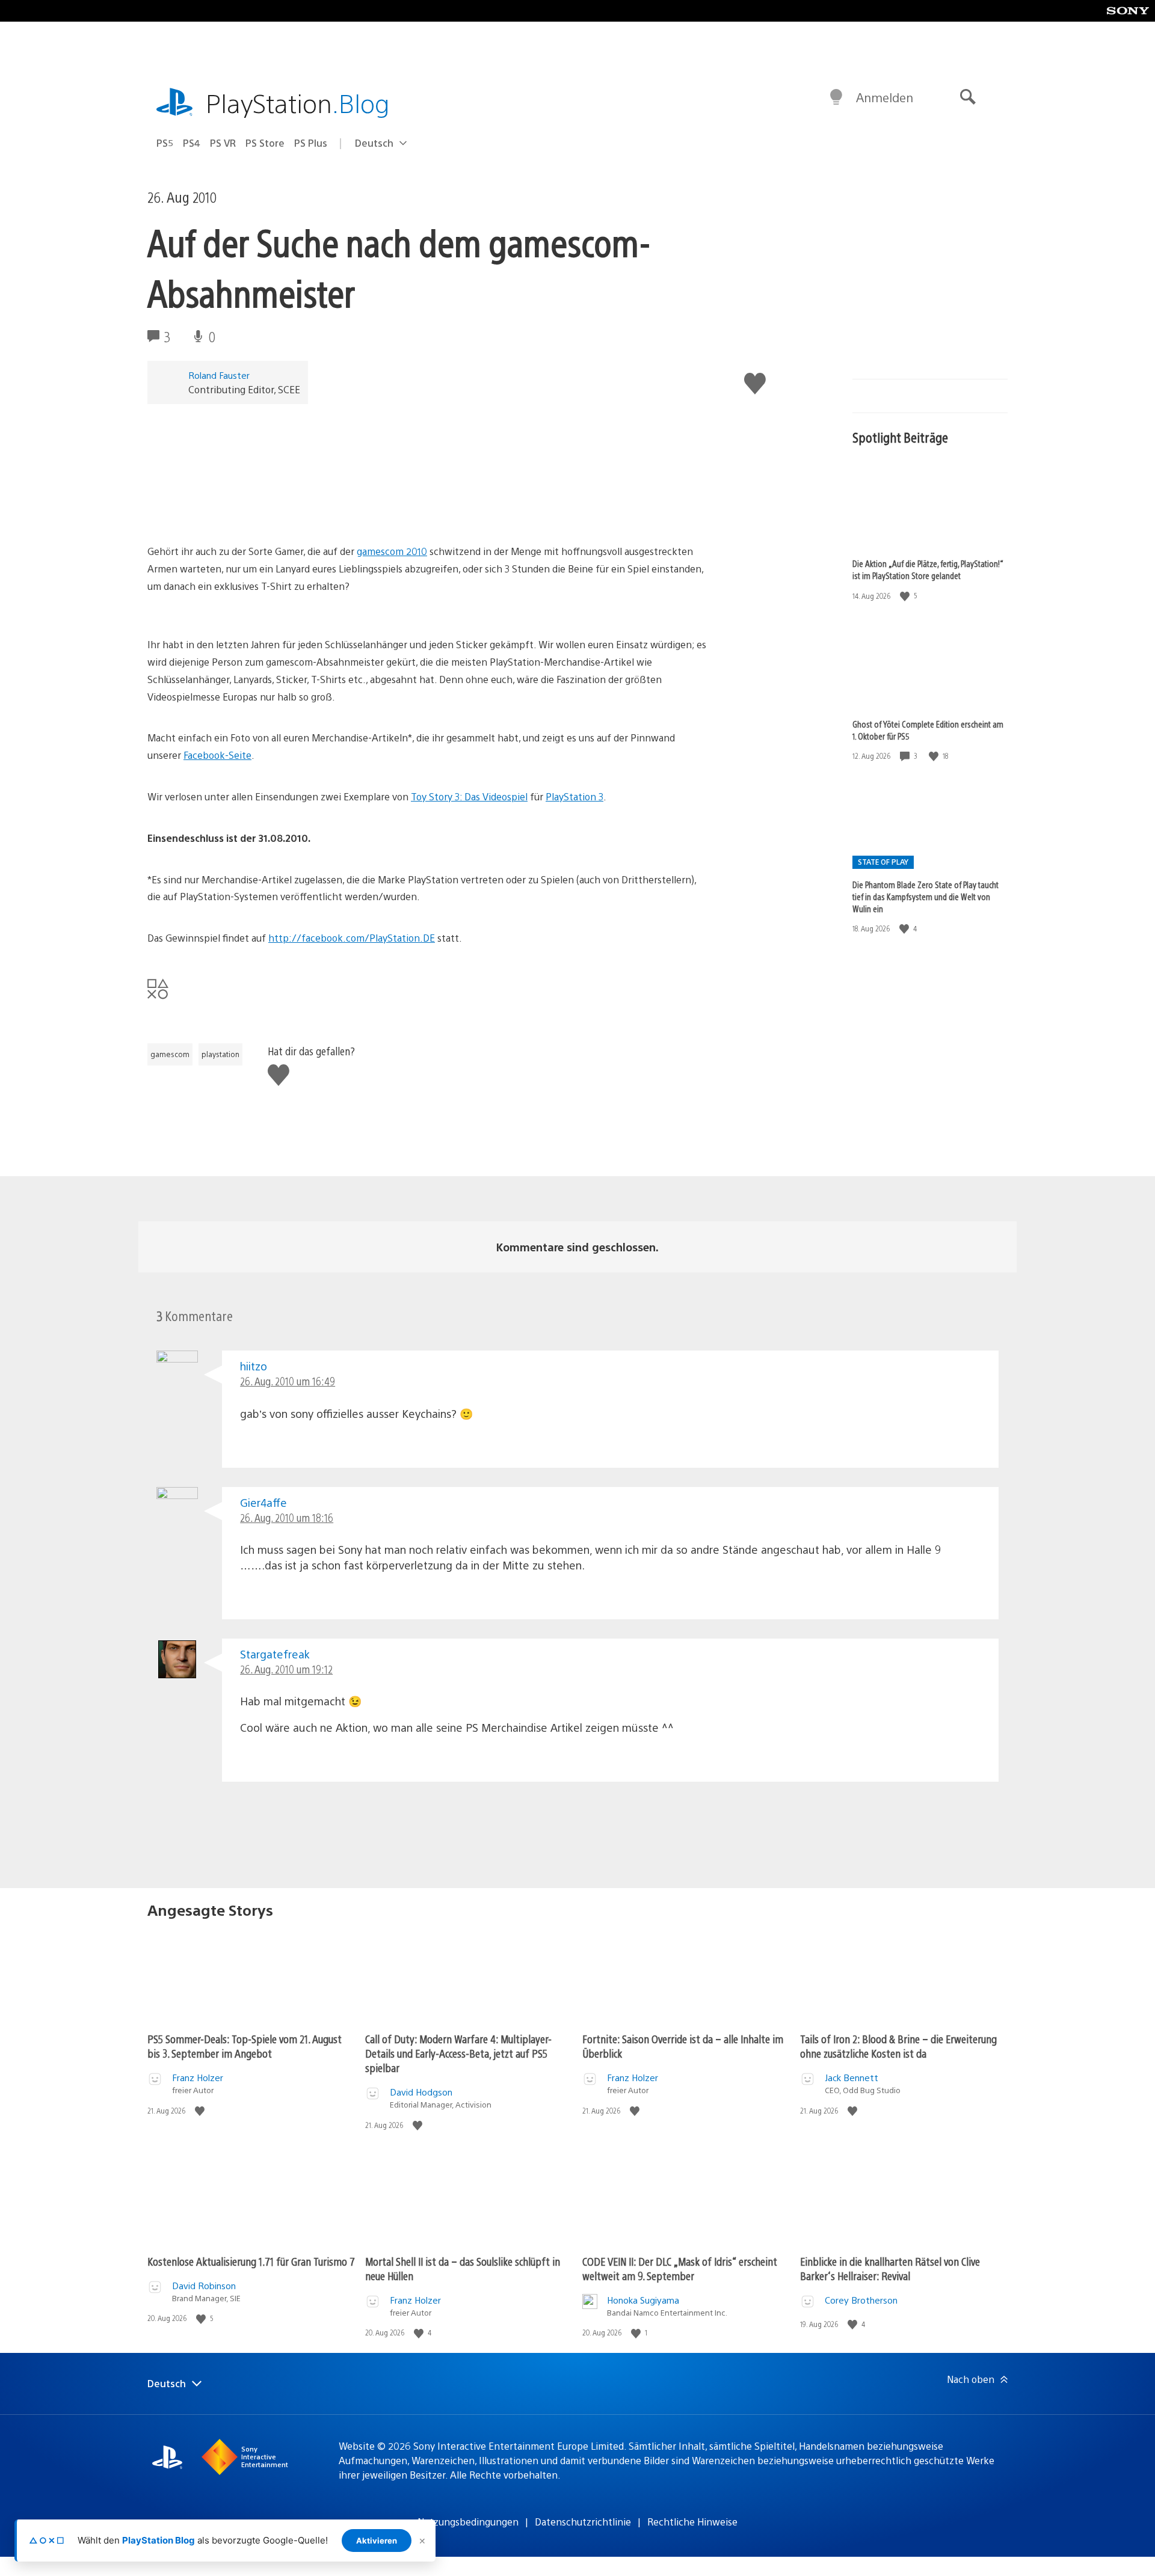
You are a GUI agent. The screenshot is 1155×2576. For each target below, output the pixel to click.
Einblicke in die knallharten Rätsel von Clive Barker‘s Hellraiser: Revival (890, 2268)
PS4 (192, 143)
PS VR (223, 143)
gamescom (170, 1054)
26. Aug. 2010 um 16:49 (288, 1381)
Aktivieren (377, 2541)
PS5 (165, 143)
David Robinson (204, 2285)
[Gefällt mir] (906, 596)
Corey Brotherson (861, 2300)
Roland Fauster (219, 375)
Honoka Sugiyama (643, 2300)
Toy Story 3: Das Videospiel (469, 796)
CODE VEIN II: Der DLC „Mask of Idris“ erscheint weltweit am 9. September (680, 2268)
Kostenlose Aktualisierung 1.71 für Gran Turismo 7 (251, 2261)
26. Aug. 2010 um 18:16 (287, 1517)
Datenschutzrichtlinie (583, 2522)
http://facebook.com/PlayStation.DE (352, 938)
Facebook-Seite (217, 755)
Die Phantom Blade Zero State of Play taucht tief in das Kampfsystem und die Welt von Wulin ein (926, 896)
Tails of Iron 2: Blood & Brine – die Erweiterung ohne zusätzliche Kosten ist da (898, 2046)
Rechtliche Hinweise (692, 2522)
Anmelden (885, 97)
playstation (220, 1054)
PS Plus (311, 143)
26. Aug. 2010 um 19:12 (286, 1669)
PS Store (265, 143)
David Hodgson (421, 2092)
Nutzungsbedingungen (468, 2522)
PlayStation (298, 103)
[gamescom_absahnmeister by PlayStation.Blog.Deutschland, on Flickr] (240, 510)
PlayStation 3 (574, 796)
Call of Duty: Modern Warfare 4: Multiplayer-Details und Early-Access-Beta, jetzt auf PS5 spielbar (458, 2053)
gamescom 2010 (392, 551)
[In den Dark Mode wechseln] (836, 97)
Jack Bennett (852, 2077)
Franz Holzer (198, 2077)
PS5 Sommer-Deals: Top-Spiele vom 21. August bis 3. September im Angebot (245, 2046)
